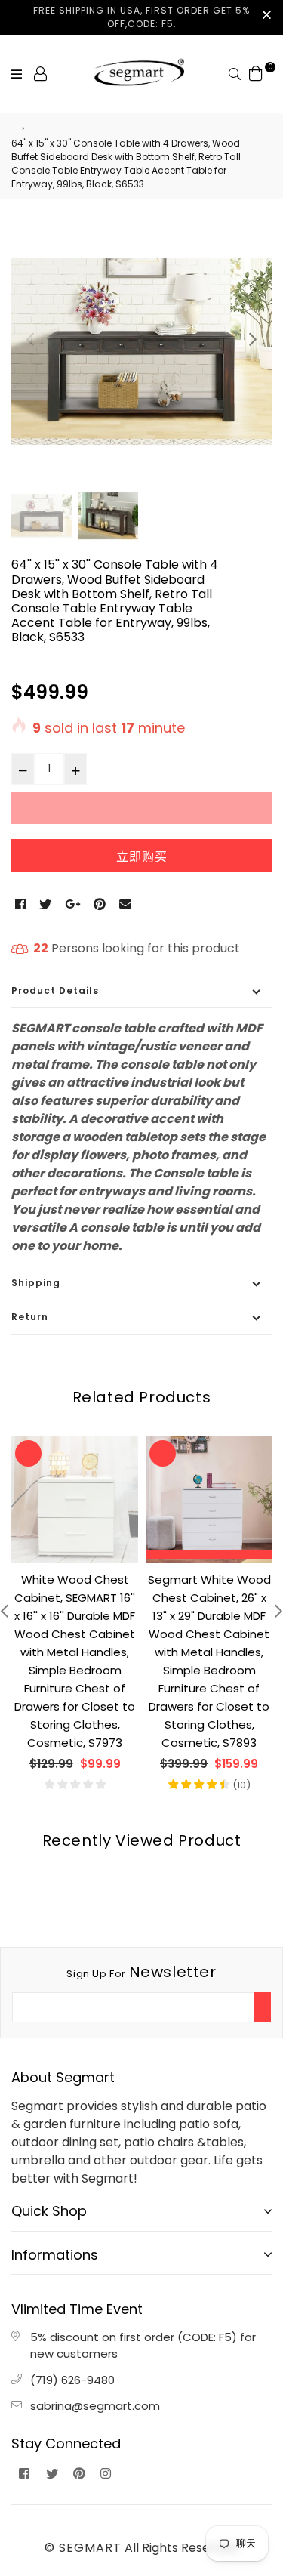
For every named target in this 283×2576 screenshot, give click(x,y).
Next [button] (253, 339)
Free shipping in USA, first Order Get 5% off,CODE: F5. (141, 17)
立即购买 (142, 857)
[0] (256, 73)
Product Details (55, 990)
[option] (141, 352)
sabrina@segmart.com (95, 2406)
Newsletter (141, 1972)
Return (30, 1317)
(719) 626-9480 (72, 2380)
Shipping (36, 1283)
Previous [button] (30, 339)
